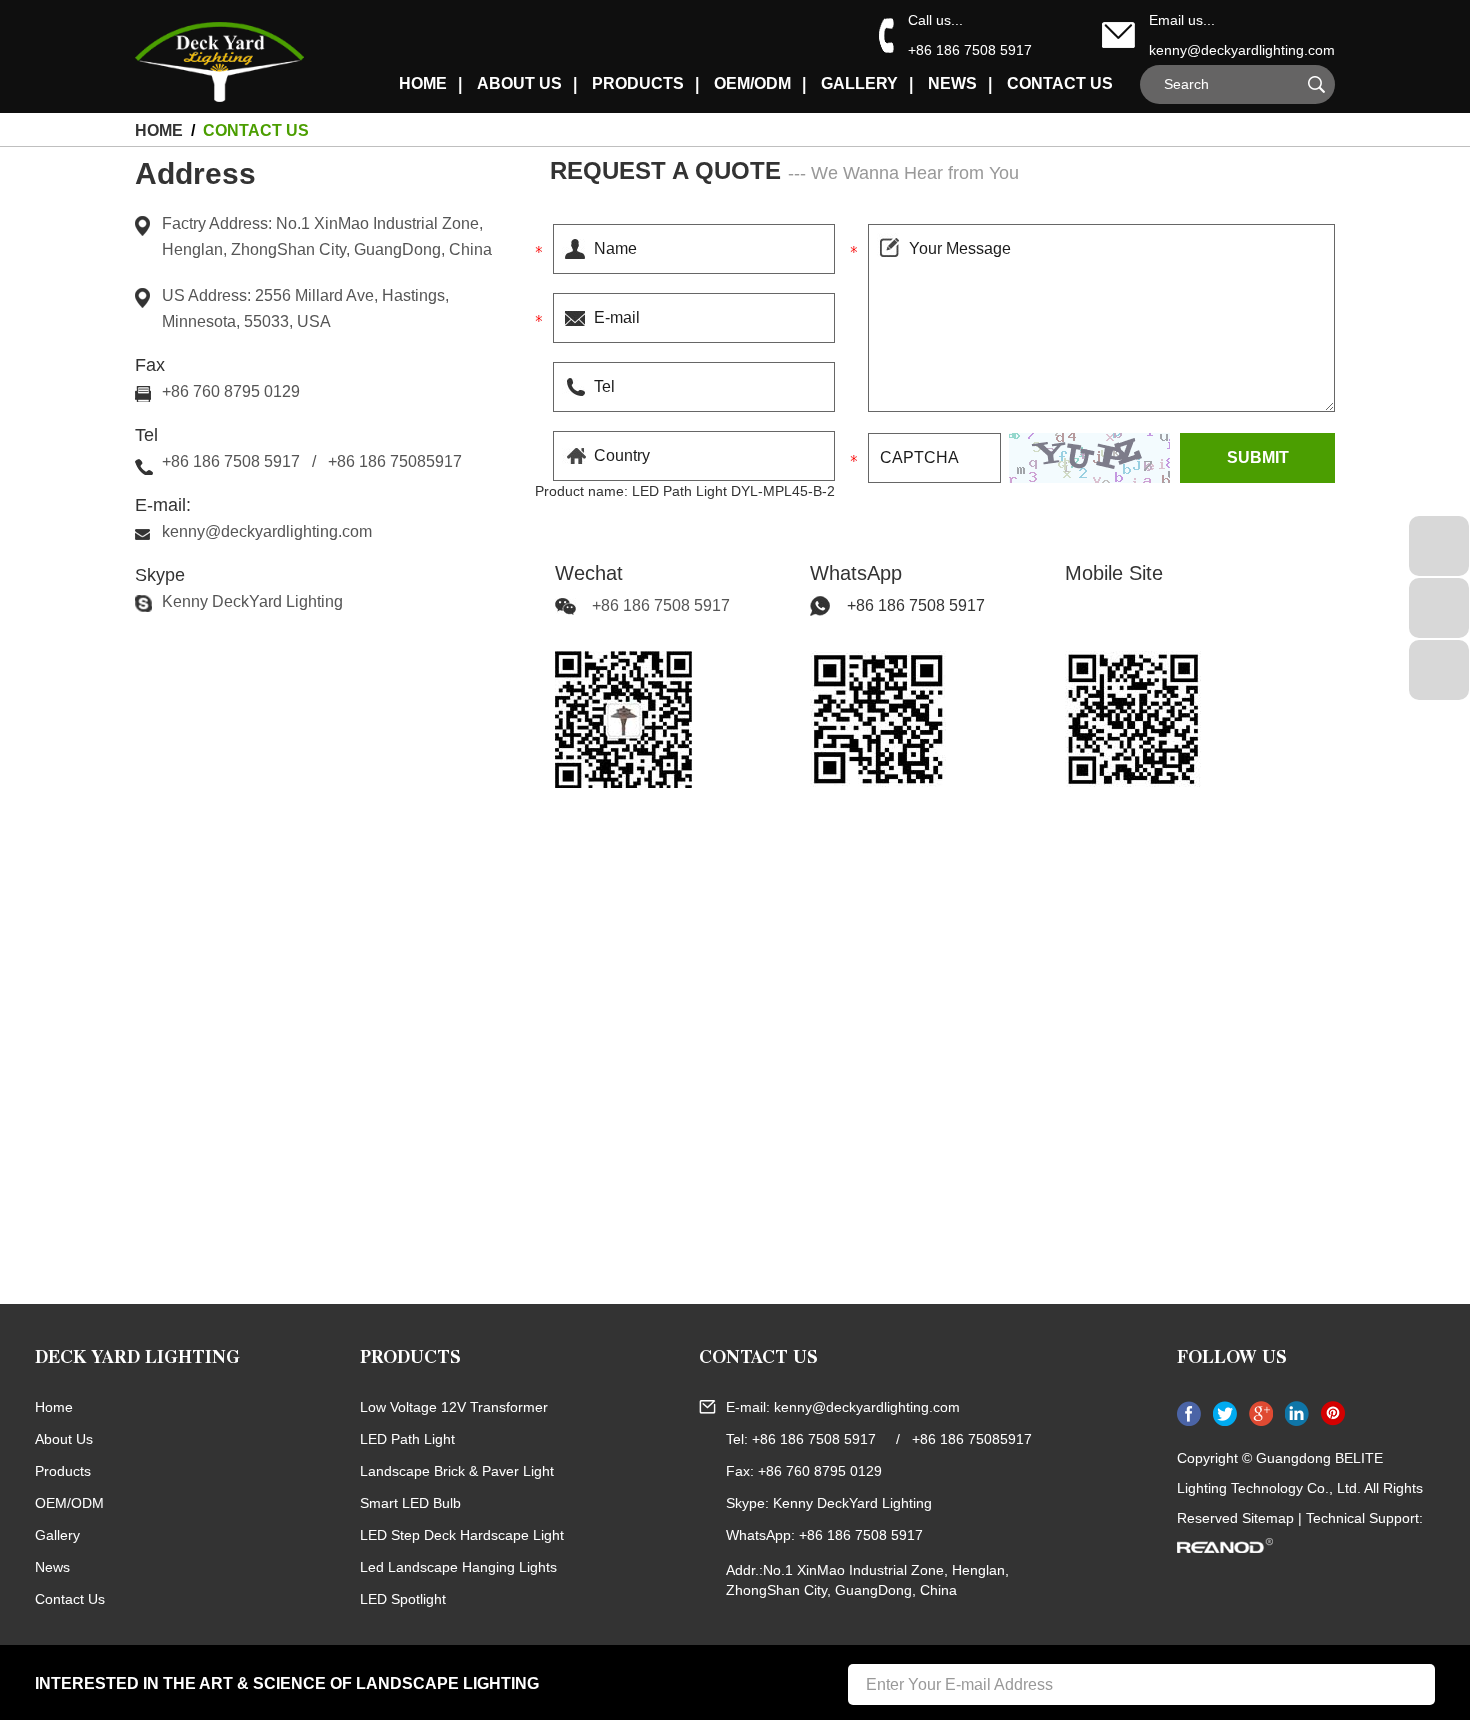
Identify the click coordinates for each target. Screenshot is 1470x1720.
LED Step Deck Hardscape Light (462, 1535)
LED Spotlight (403, 1599)
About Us (519, 83)
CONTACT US (758, 1360)
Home (54, 1407)
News (952, 83)
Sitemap (1268, 1518)
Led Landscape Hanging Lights (458, 1567)
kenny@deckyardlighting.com (1242, 50)
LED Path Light (407, 1439)
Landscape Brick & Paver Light (457, 1471)
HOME (423, 83)
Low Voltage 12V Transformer (454, 1407)
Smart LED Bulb (410, 1503)
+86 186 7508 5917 (916, 605)
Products (638, 83)
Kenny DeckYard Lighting (252, 601)
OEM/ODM (752, 83)
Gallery (859, 83)
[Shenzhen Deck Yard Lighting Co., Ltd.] (240, 52)
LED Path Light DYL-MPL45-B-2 (733, 491)
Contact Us (1060, 83)
